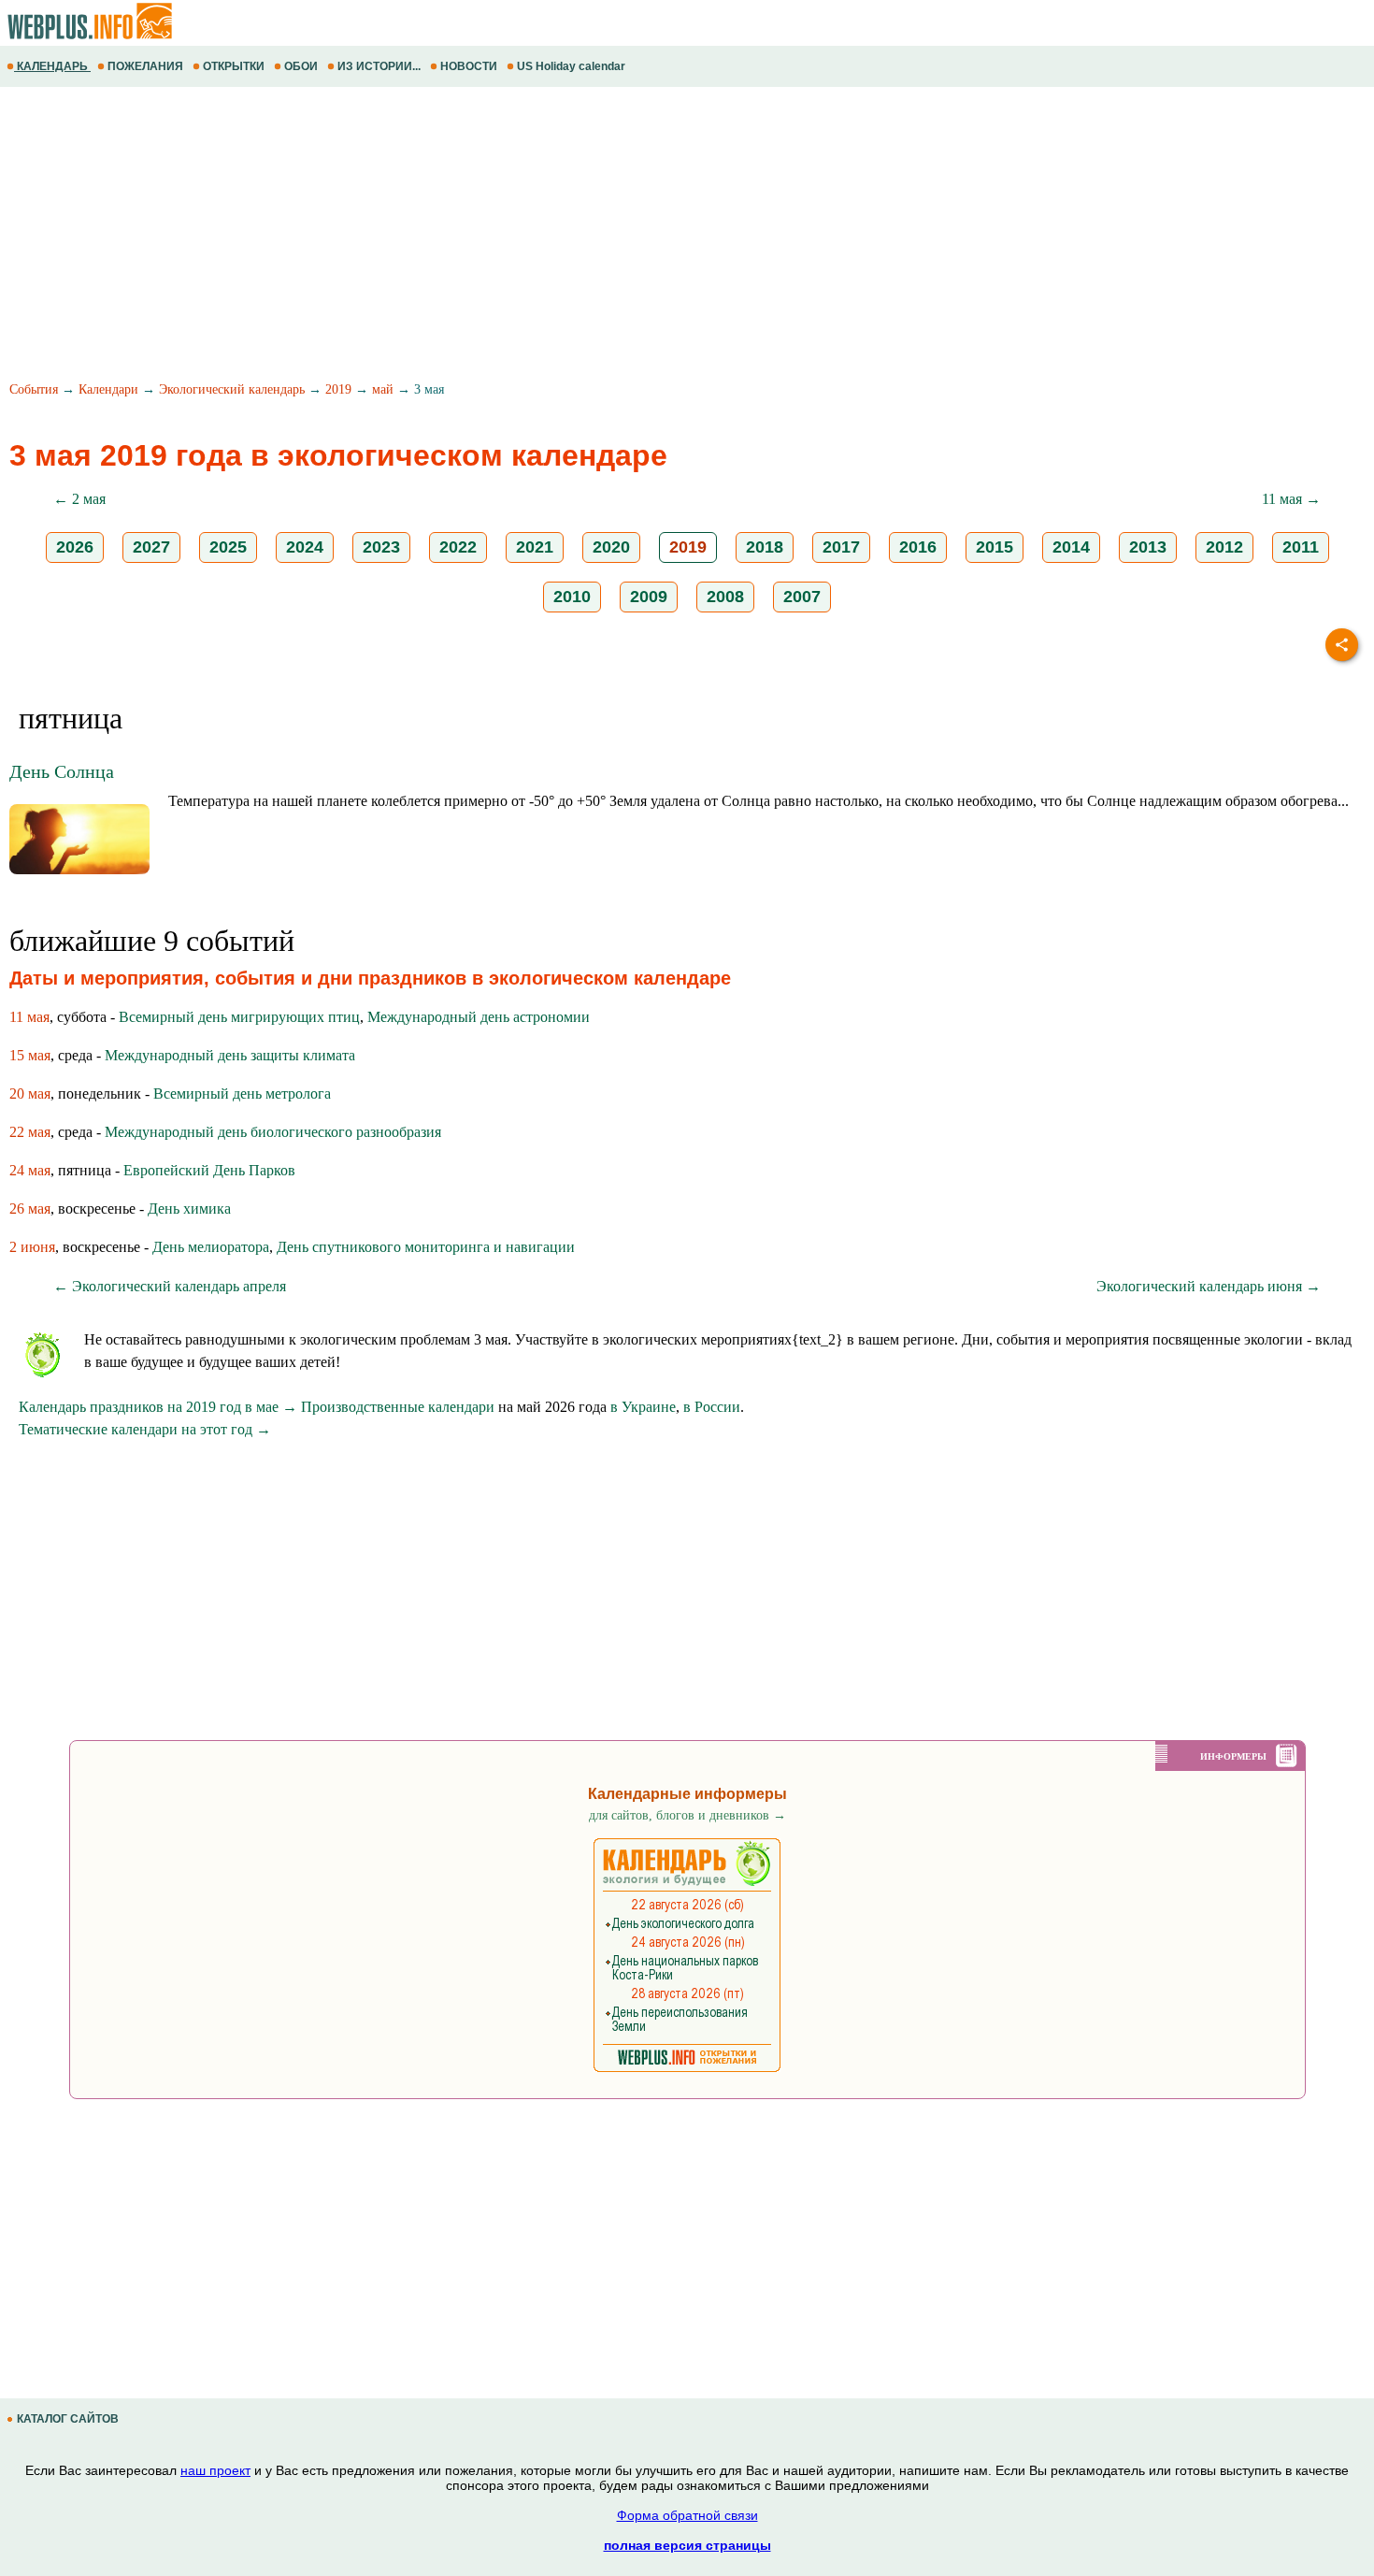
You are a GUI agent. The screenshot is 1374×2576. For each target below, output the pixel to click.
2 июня (32, 1247)
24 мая (30, 1170)
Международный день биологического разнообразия (273, 1132)
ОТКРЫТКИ (234, 66)
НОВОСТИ (469, 66)
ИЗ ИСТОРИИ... (379, 66)
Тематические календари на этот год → (145, 1429)
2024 (305, 547)
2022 (458, 547)
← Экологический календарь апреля (170, 1286)
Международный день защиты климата (230, 1055)
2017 (841, 547)
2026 (75, 547)
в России (712, 1407)
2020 (611, 547)
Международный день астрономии (479, 1017)
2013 (1148, 547)
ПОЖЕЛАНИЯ (145, 66)
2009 (649, 597)
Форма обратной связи (687, 2515)
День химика (189, 1209)
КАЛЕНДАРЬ (52, 66)
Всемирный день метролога (242, 1094)
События (34, 389)
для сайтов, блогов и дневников (687, 1815)
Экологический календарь (232, 389)
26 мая (30, 1209)
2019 (338, 389)
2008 (725, 597)
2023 (381, 547)
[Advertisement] (561, 237)
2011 (1301, 547)
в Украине (643, 1407)
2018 (765, 547)
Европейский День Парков (209, 1170)
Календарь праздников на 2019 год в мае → (158, 1407)
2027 (151, 547)
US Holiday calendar (571, 66)
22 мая (30, 1132)
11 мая (29, 1017)
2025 (228, 547)
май (383, 389)
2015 (995, 547)
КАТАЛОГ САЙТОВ (68, 2419)
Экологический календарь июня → (1209, 1286)
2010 (572, 597)
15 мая (30, 1055)
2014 (1071, 547)
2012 (1224, 547)
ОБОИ (301, 66)
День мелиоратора (211, 1247)
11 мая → (1291, 499)
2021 (535, 547)
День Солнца (62, 771)
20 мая (30, 1094)
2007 (802, 597)
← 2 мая (79, 499)
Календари (108, 389)
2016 (918, 547)
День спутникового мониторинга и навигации (426, 1247)
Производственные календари (398, 1407)
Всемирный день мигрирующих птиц (239, 1017)
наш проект (215, 2470)
